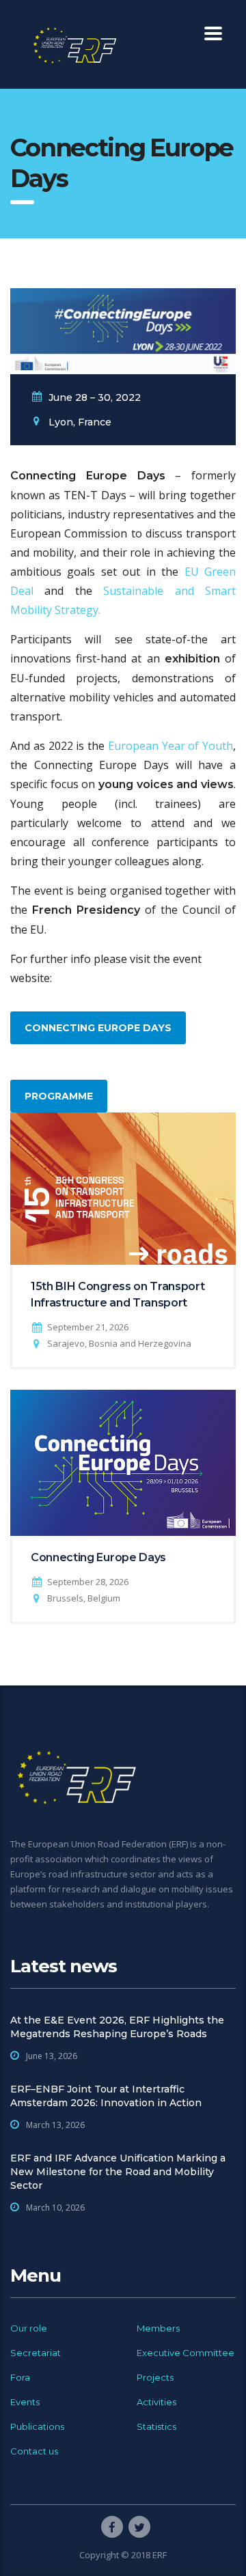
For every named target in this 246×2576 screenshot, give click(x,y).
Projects (155, 2377)
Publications (37, 2426)
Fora (20, 2377)
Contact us (34, 2451)
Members (158, 2328)
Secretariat (36, 2353)
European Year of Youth (170, 746)
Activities (156, 2402)
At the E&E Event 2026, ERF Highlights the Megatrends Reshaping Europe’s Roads (117, 2027)
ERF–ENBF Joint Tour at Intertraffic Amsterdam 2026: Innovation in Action (106, 2096)
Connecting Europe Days (98, 1028)
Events (25, 2402)
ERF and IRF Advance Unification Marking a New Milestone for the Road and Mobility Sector (118, 2172)
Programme (59, 1096)
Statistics (156, 2426)
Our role (29, 2328)
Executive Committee (186, 2353)
